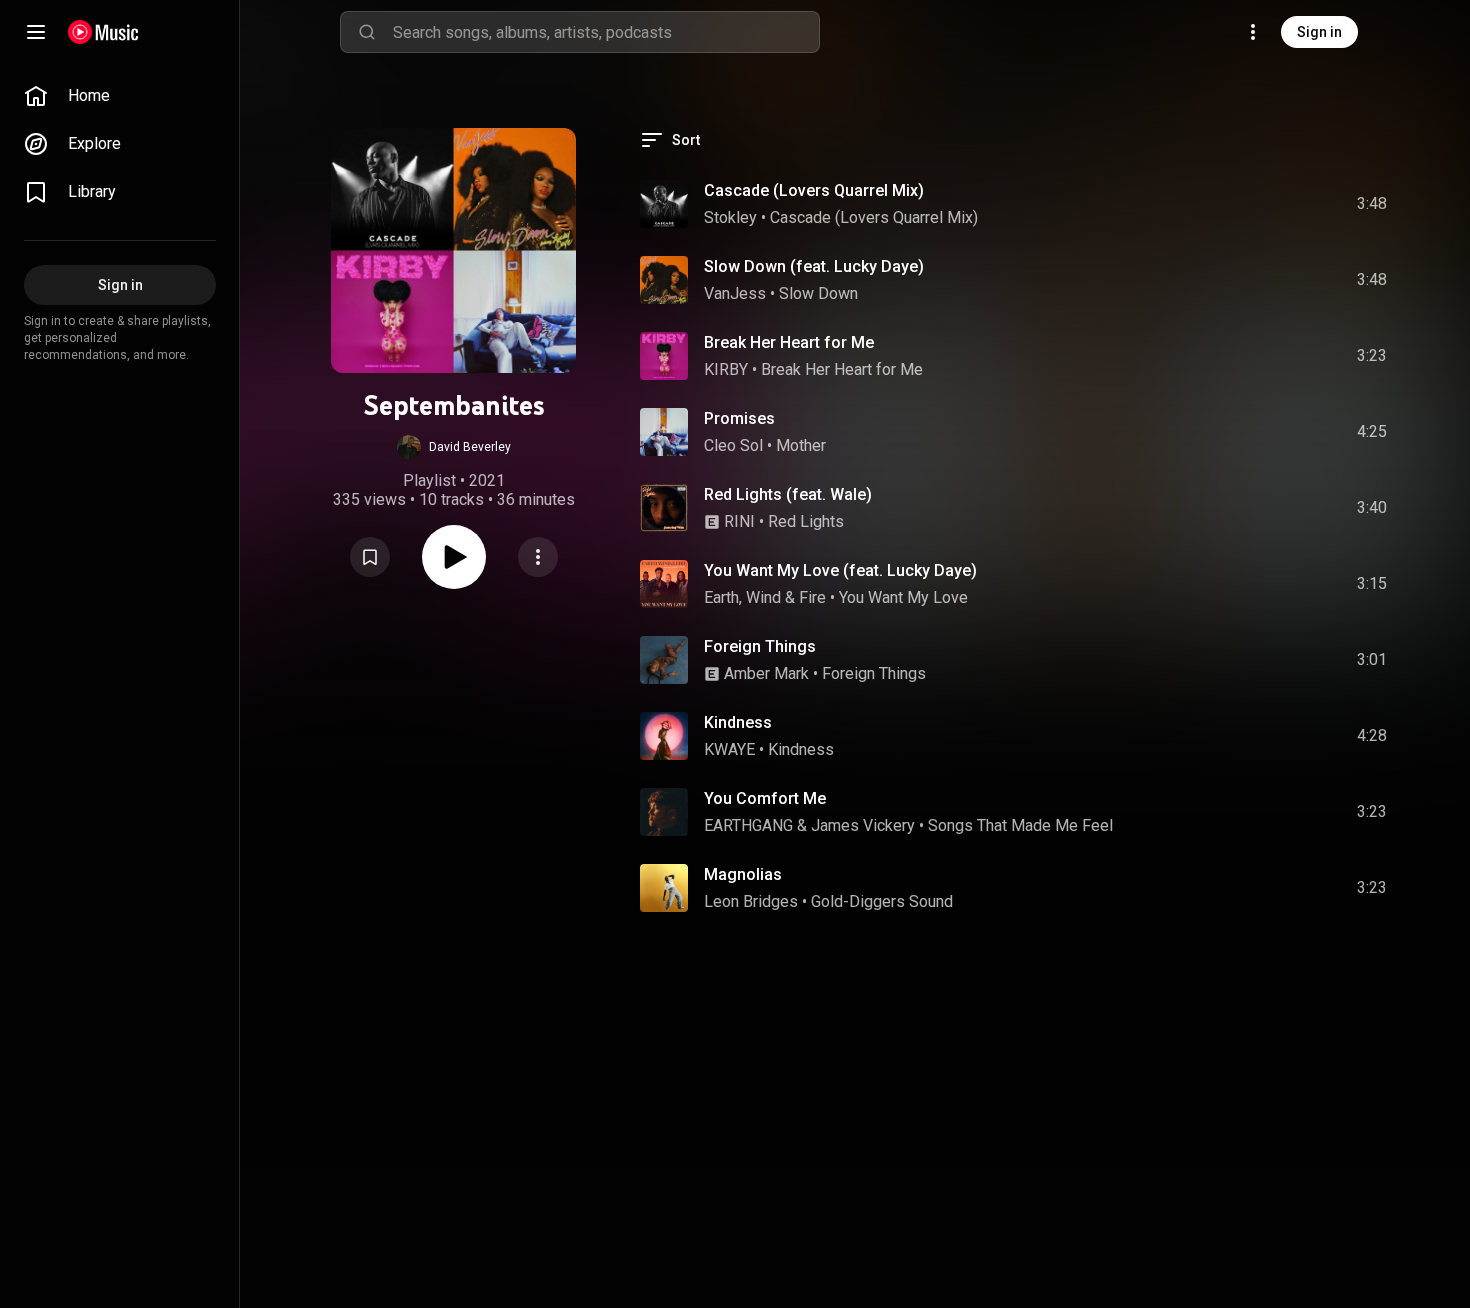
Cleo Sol (733, 445)
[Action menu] (538, 557)
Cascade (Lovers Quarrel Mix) (814, 190)
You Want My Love (903, 597)
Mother (801, 445)
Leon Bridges (751, 901)
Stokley (730, 217)
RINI (739, 521)
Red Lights (806, 521)
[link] (120, 96)
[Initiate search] (367, 32)
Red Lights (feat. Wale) (788, 494)
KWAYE (729, 749)
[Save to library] (370, 557)
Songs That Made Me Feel (1020, 825)
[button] (454, 447)
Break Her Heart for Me (789, 342)
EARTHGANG (748, 825)
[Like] (1211, 204)
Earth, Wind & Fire (765, 597)
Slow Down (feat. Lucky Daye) (814, 266)
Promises (739, 418)
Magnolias (743, 874)
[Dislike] (1253, 204)
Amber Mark (766, 673)
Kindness (738, 722)
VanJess (735, 293)
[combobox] (606, 32)
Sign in (1319, 32)
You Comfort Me (765, 798)
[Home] (103, 32)
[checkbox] (1373, 204)
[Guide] (36, 32)
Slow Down (818, 293)
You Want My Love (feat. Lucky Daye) (840, 570)
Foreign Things (760, 646)
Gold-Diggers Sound (882, 901)
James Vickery (863, 825)
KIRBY (726, 369)
